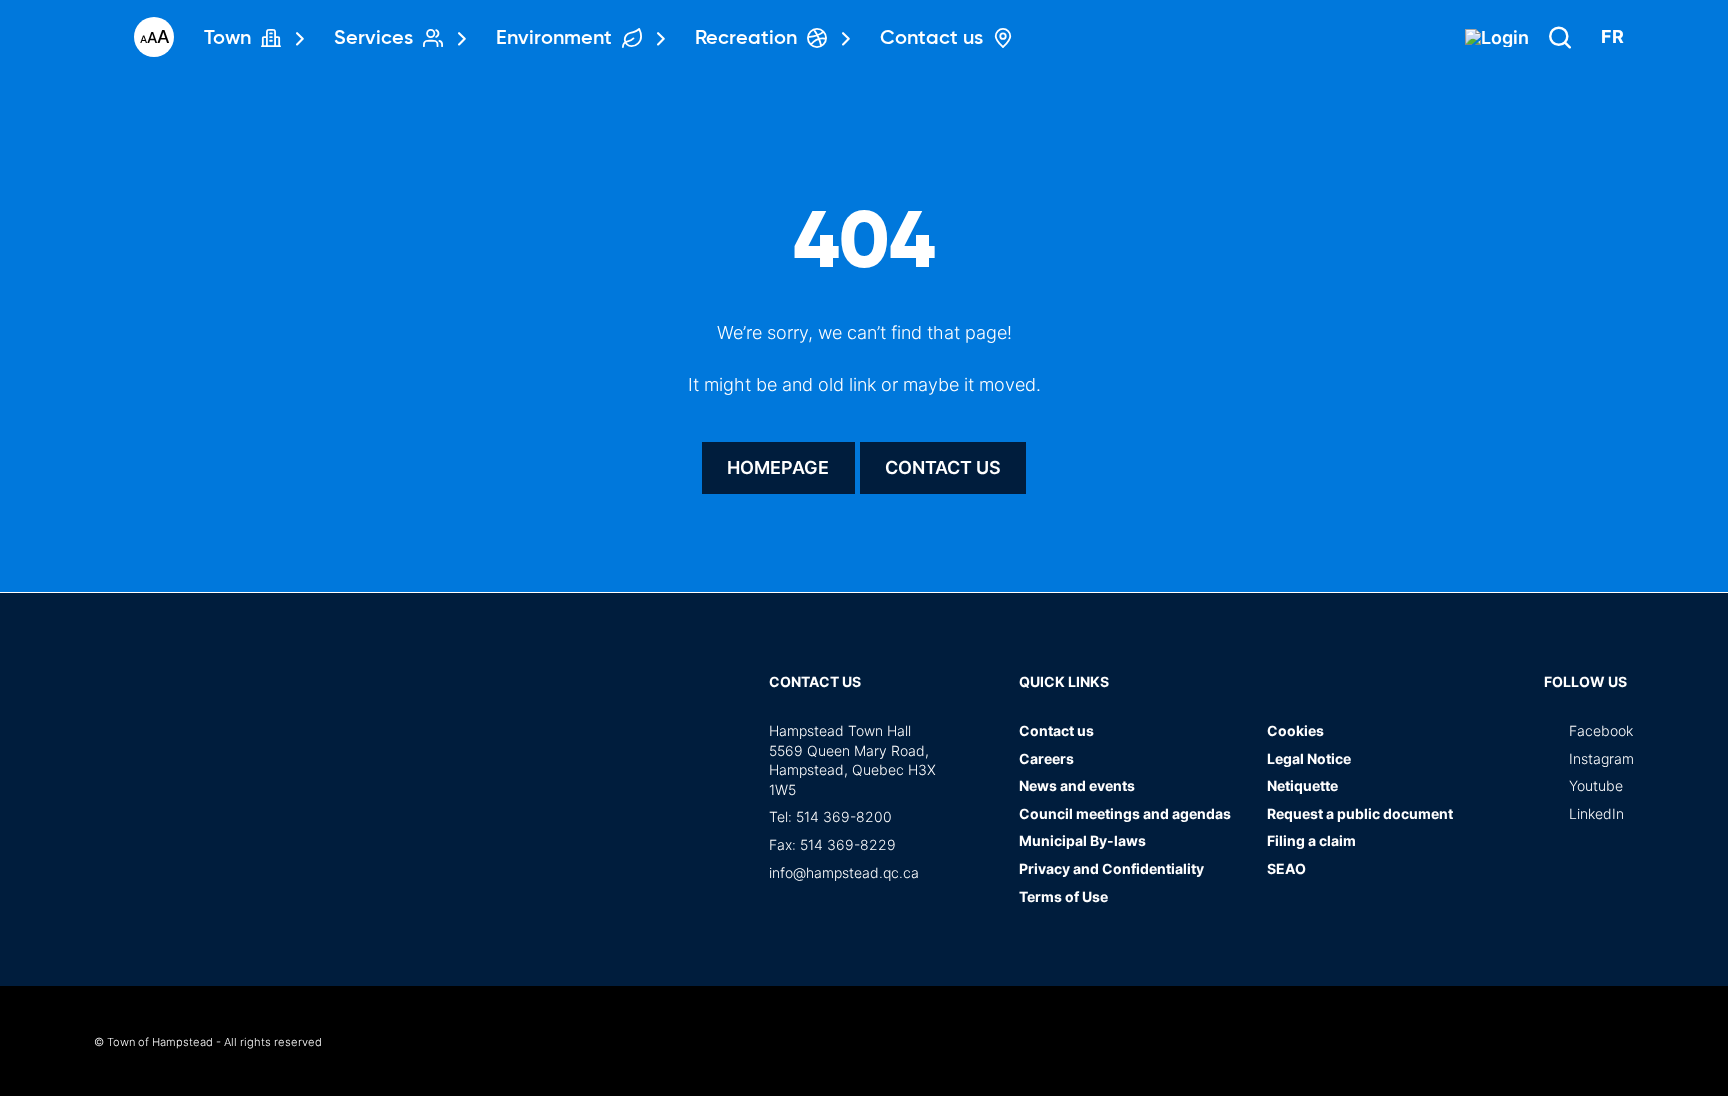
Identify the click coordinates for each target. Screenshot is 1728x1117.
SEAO (1286, 868)
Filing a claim (1311, 840)
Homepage (778, 467)
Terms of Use (1063, 896)
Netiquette (1302, 785)
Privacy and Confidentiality (1111, 868)
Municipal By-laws (1082, 840)
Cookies (1295, 730)
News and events (1077, 785)
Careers (1046, 758)
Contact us (943, 467)
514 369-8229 (848, 844)
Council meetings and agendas (1125, 813)
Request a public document (1360, 813)
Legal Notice (1309, 758)
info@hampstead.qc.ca (844, 872)
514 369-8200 (844, 816)
